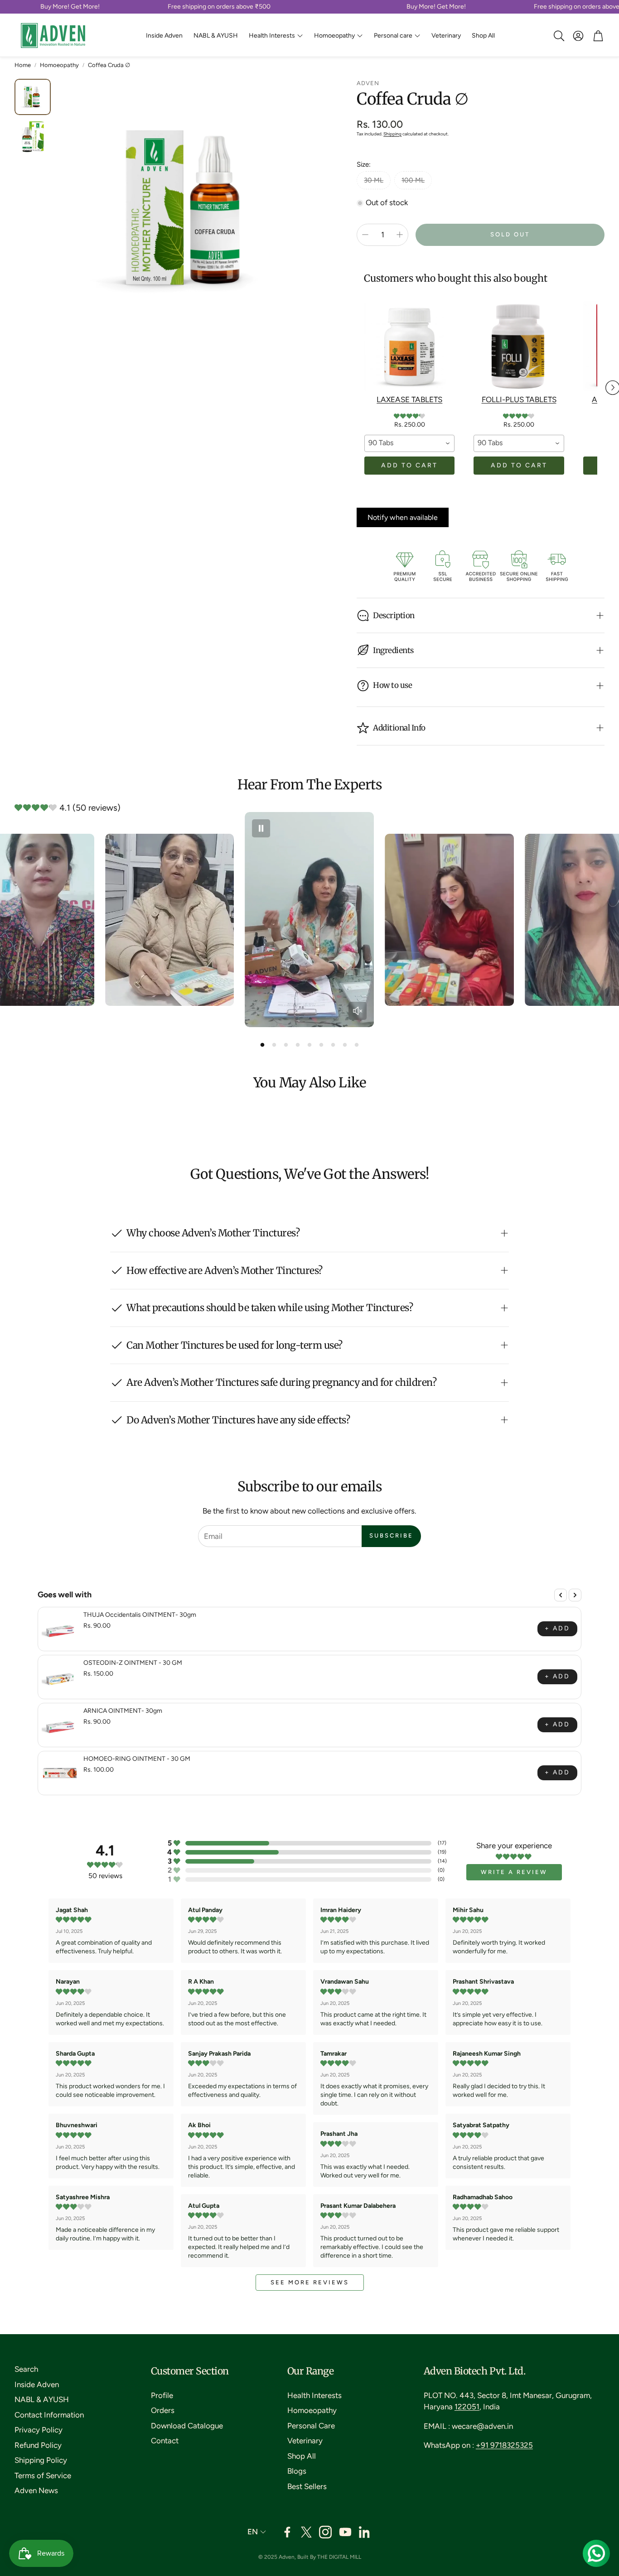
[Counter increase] (400, 235)
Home (23, 65)
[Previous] (561, 1595)
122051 (467, 2407)
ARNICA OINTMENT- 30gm (123, 1711)
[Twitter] (306, 2532)
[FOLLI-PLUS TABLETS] (519, 346)
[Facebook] (287, 2532)
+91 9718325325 (504, 2445)
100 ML (413, 180)
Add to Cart (409, 465)
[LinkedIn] (365, 2532)
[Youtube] (345, 2532)
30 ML (374, 180)
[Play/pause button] (261, 828)
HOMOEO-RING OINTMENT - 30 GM (137, 1759)
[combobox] (409, 443)
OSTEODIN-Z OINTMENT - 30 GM (133, 1663)
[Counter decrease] (365, 235)
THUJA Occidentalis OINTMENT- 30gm (140, 1615)
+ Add (557, 1628)
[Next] (575, 1595)
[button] (558, 36)
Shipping (392, 134)
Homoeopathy (59, 65)
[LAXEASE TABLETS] (409, 346)
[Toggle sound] (358, 1011)
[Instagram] (325, 2532)
